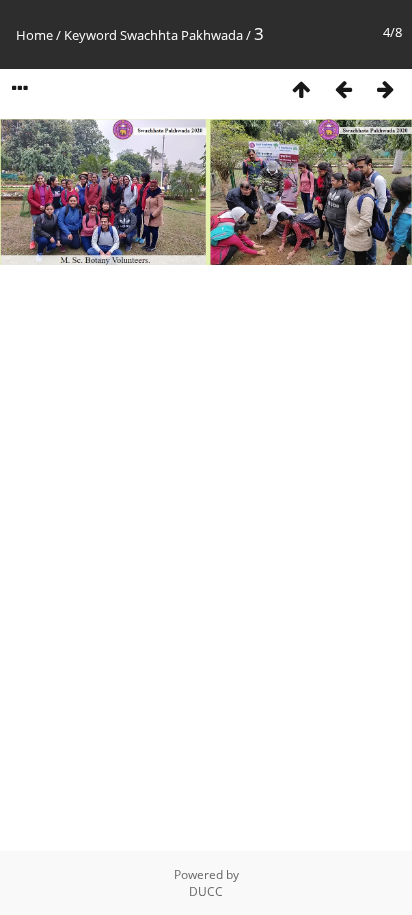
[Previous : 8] (343, 89)
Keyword (90, 35)
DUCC (206, 891)
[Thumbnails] (301, 89)
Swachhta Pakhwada (181, 35)
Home (34, 35)
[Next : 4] (385, 89)
